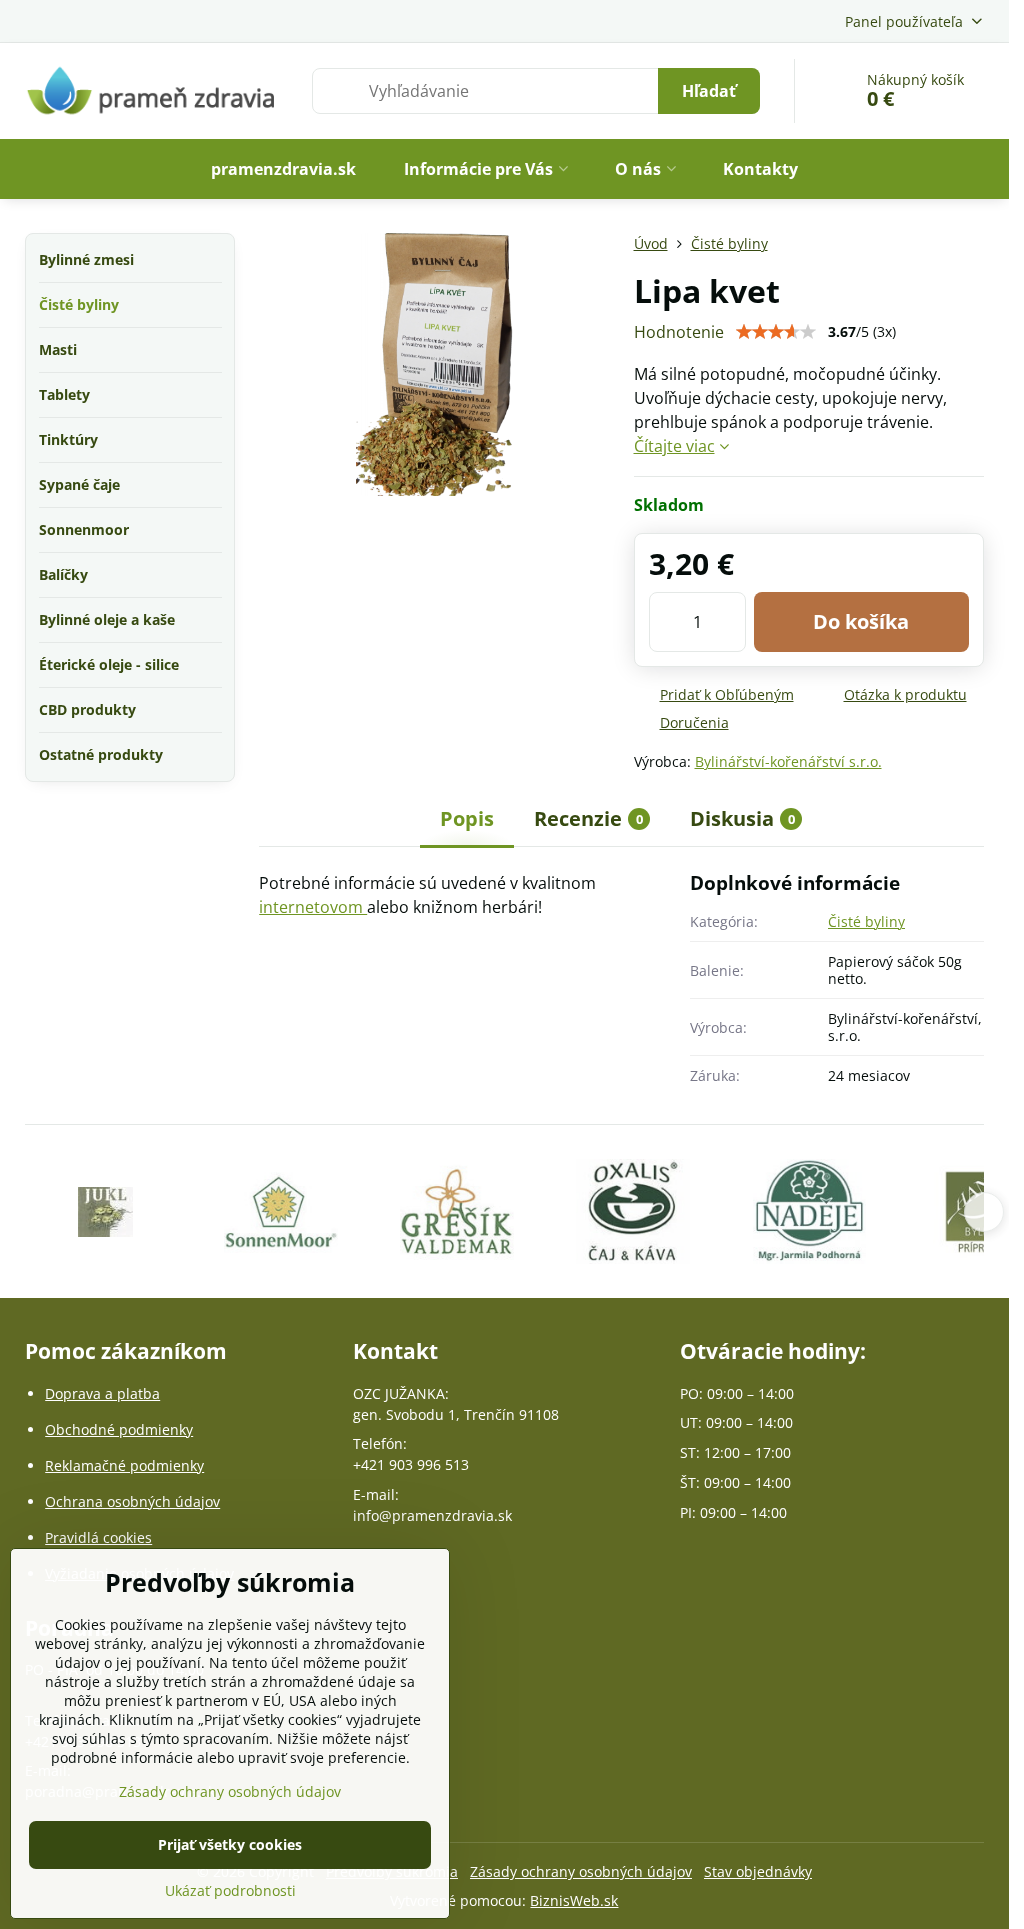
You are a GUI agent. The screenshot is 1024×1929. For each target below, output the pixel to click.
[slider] (776, 332)
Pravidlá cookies (98, 1537)
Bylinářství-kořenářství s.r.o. (788, 761)
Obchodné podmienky (119, 1429)
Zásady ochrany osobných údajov (581, 1871)
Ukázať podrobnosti (230, 1890)
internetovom (313, 907)
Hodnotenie (679, 332)
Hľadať (709, 91)
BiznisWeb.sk (574, 1900)
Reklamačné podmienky (124, 1465)
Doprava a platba (102, 1393)
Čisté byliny (866, 921)
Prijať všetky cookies (230, 1844)
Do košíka (861, 621)
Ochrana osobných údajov (132, 1501)
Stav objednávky (758, 1871)
